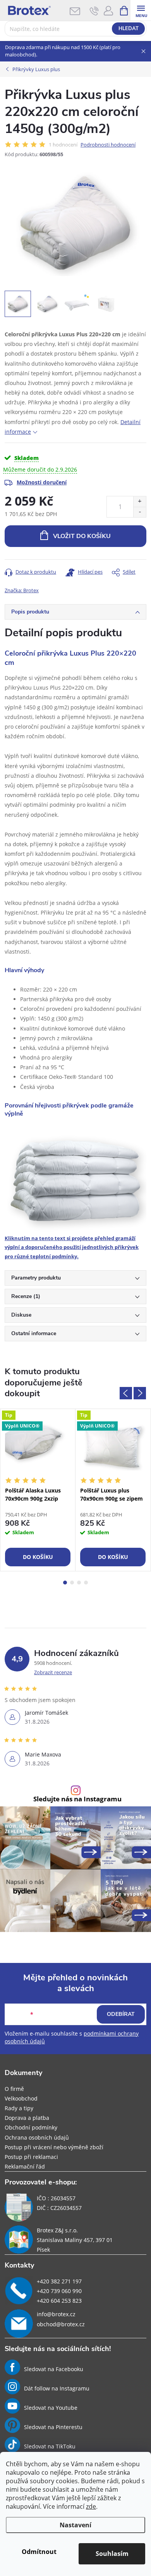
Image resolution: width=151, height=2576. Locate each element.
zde (91, 2506)
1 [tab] (65, 1583)
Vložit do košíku (82, 536)
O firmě (14, 2089)
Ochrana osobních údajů (37, 2137)
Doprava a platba (27, 2118)
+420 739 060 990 (59, 2291)
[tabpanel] (38, 1490)
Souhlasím (112, 2554)
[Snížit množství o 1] (140, 512)
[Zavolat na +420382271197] (94, 11)
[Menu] (141, 10)
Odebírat (121, 2014)
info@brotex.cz (56, 2314)
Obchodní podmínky (31, 2127)
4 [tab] (86, 1583)
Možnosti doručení (42, 482)
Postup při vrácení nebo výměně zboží (54, 2147)
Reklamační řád (25, 2166)
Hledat (129, 29)
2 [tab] (72, 1583)
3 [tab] (79, 1583)
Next (140, 1393)
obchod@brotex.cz (61, 2324)
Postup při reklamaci (31, 2157)
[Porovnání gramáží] (75, 1180)
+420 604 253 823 (59, 2301)
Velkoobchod (21, 2098)
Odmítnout (39, 2552)
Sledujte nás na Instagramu (77, 1799)
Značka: (22, 590)
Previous (126, 1393)
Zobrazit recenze (53, 1672)
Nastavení (75, 2525)
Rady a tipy (19, 2108)
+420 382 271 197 (59, 2281)
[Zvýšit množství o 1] (140, 502)
